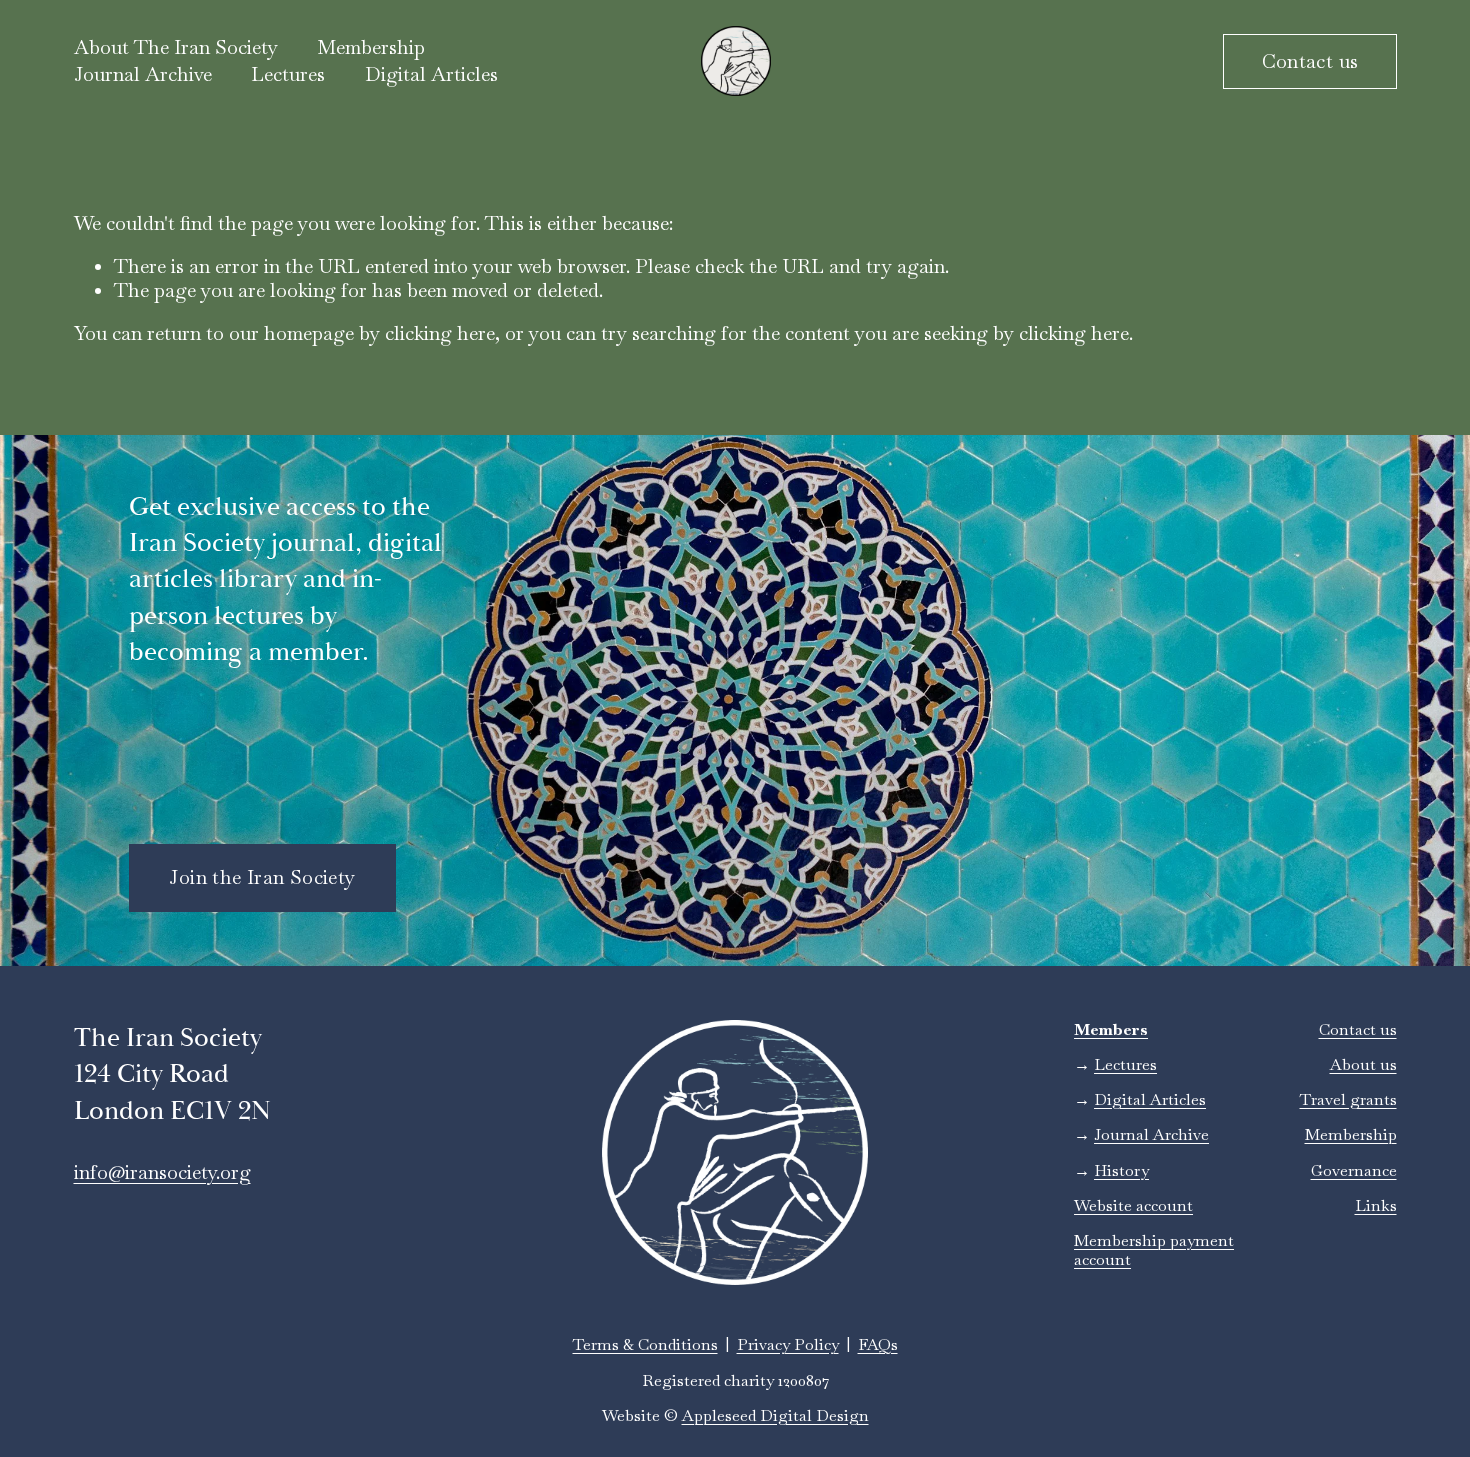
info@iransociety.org (162, 1172)
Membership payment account (1154, 1250)
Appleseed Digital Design (775, 1415)
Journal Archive (143, 74)
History (1121, 1170)
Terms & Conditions (645, 1344)
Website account (1133, 1205)
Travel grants (1348, 1099)
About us (1363, 1064)
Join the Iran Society (262, 877)
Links (1376, 1205)
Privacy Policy (788, 1344)
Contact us (1310, 61)
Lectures (288, 74)
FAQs (878, 1344)
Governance (1354, 1170)
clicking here (440, 333)
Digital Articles (431, 74)
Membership (1351, 1134)
